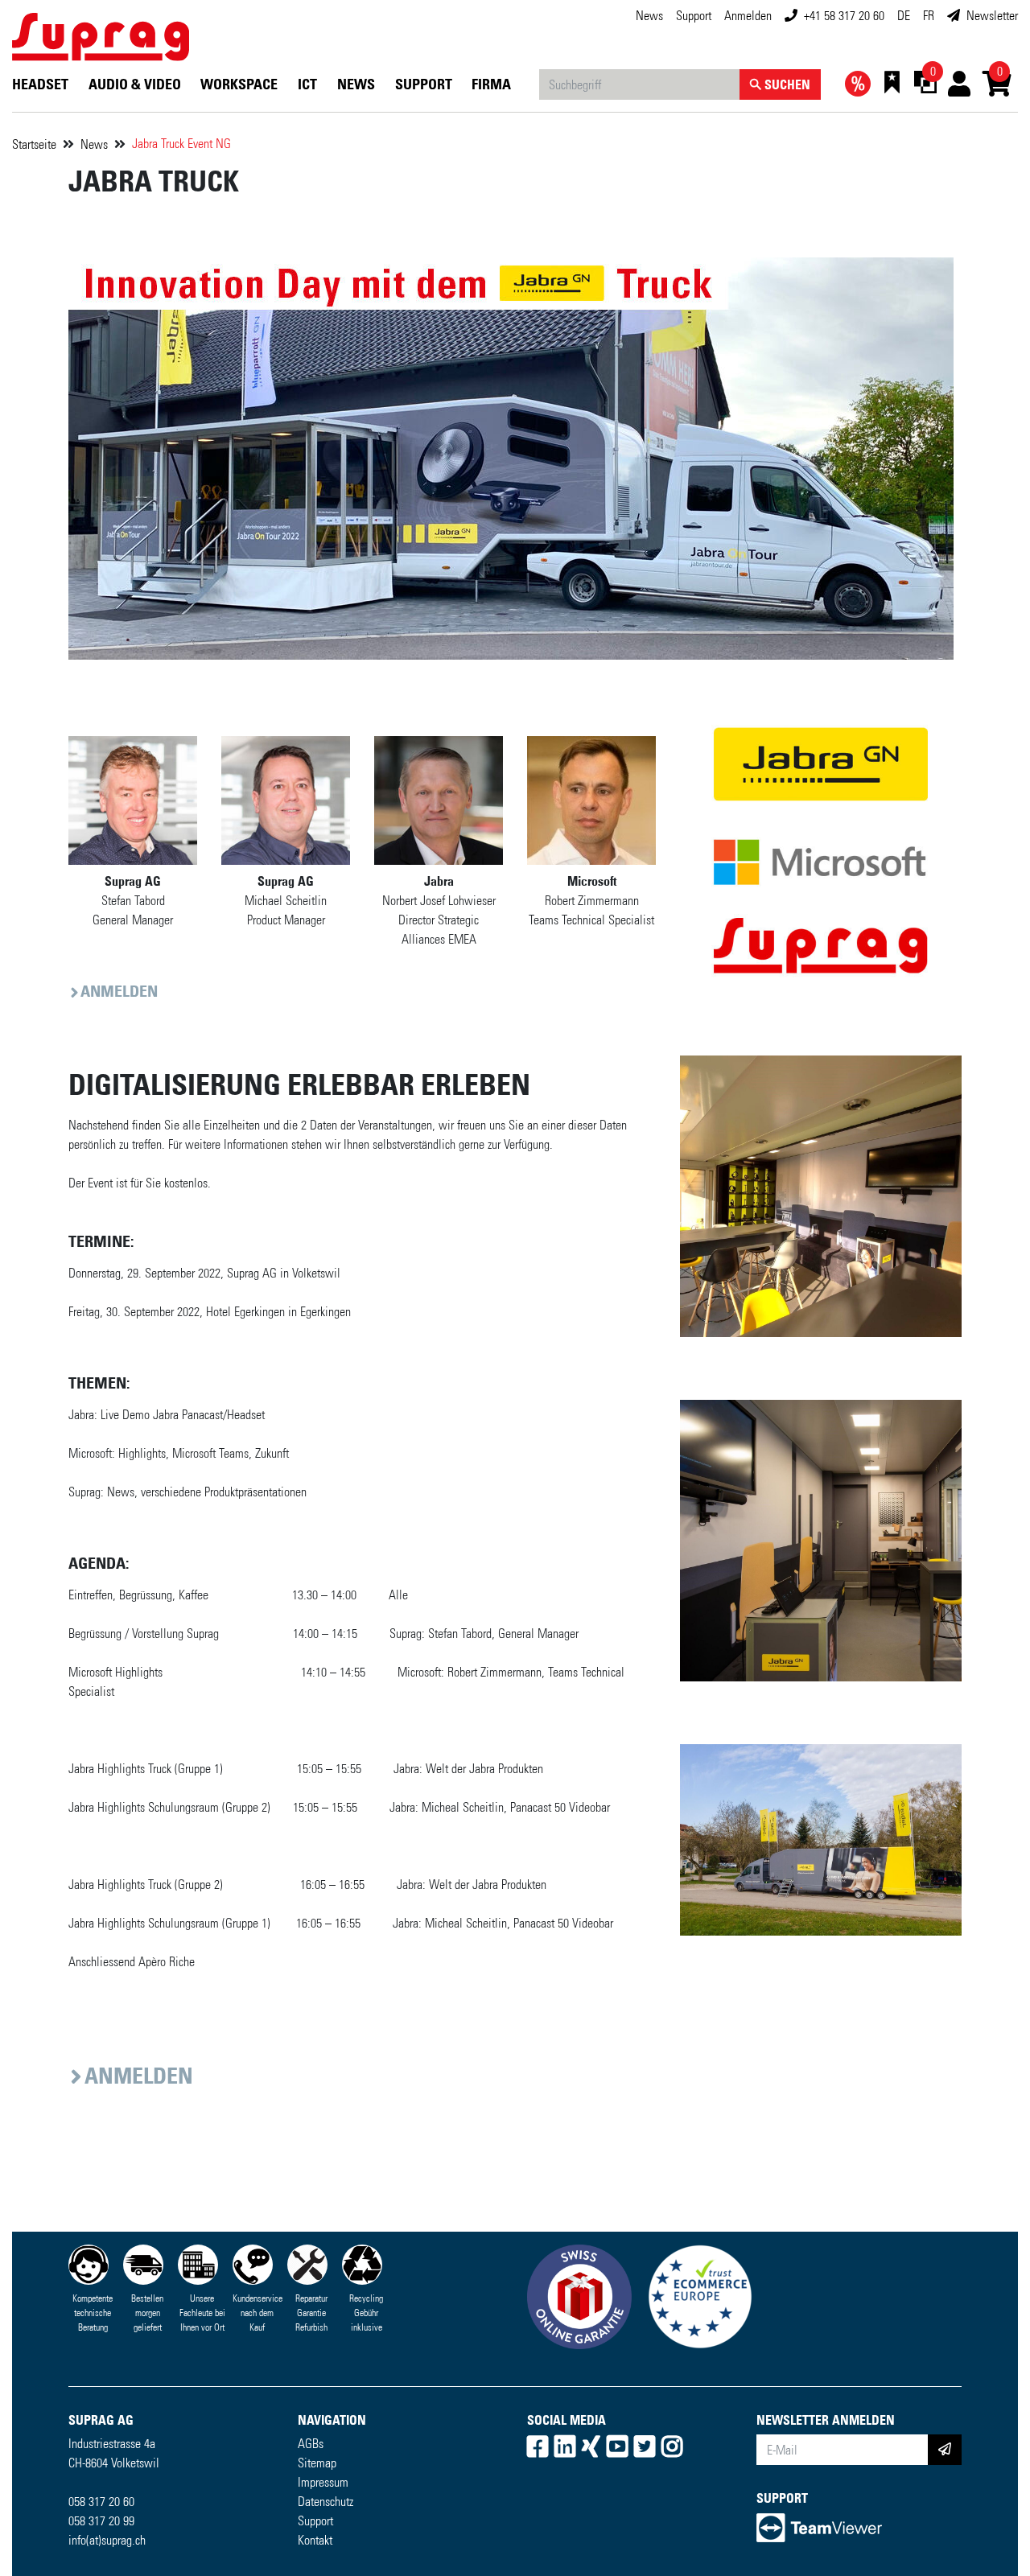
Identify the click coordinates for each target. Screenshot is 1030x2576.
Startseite (34, 144)
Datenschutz (325, 2502)
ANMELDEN (119, 991)
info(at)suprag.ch (107, 2540)
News (649, 16)
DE (904, 16)
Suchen (786, 84)
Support (694, 16)
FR (929, 16)
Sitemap (317, 2463)
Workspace (239, 84)
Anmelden (748, 16)
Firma (491, 84)
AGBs (311, 2444)
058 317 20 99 (101, 2521)
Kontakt (315, 2540)
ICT (307, 84)
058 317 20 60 (101, 2502)
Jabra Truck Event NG (181, 144)
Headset (40, 84)
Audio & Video (135, 84)
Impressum (323, 2482)
